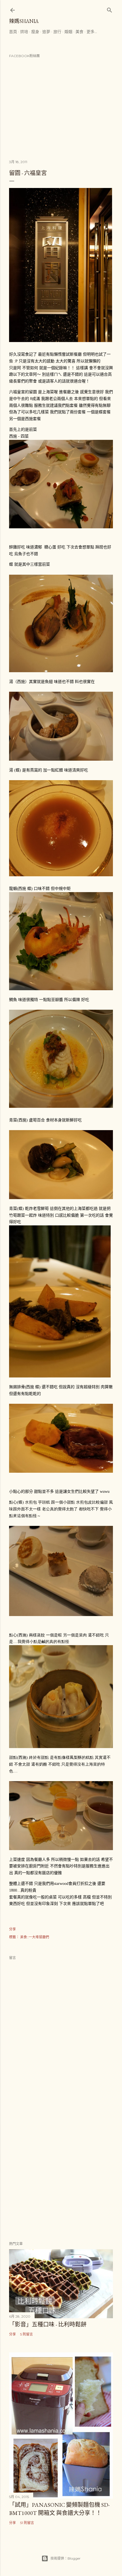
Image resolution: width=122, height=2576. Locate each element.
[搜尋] (110, 9)
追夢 (46, 32)
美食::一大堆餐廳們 (35, 1937)
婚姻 (68, 32)
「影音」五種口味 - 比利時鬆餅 (48, 2324)
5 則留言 (27, 2334)
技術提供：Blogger (66, 2558)
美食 (79, 32)
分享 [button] (12, 1929)
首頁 (13, 32)
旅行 (57, 32)
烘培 (24, 32)
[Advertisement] (61, 2166)
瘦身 (35, 32)
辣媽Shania (24, 21)
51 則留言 (27, 2523)
